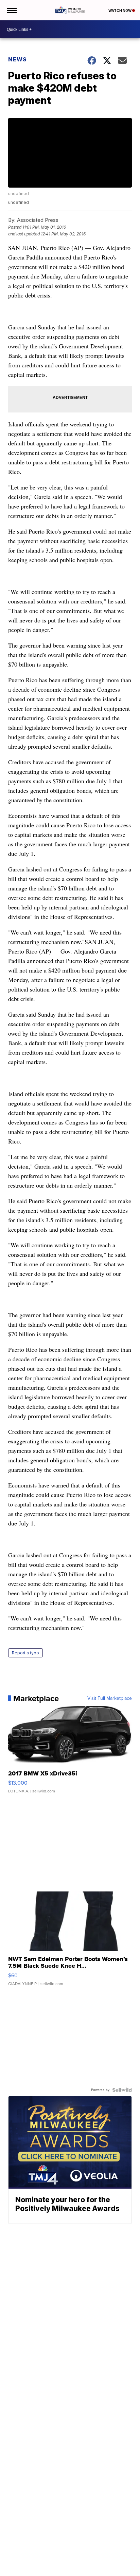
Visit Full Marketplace (110, 1698)
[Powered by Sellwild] (122, 2090)
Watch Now (120, 11)
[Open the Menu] (11, 10)
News (17, 59)
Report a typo (25, 1653)
